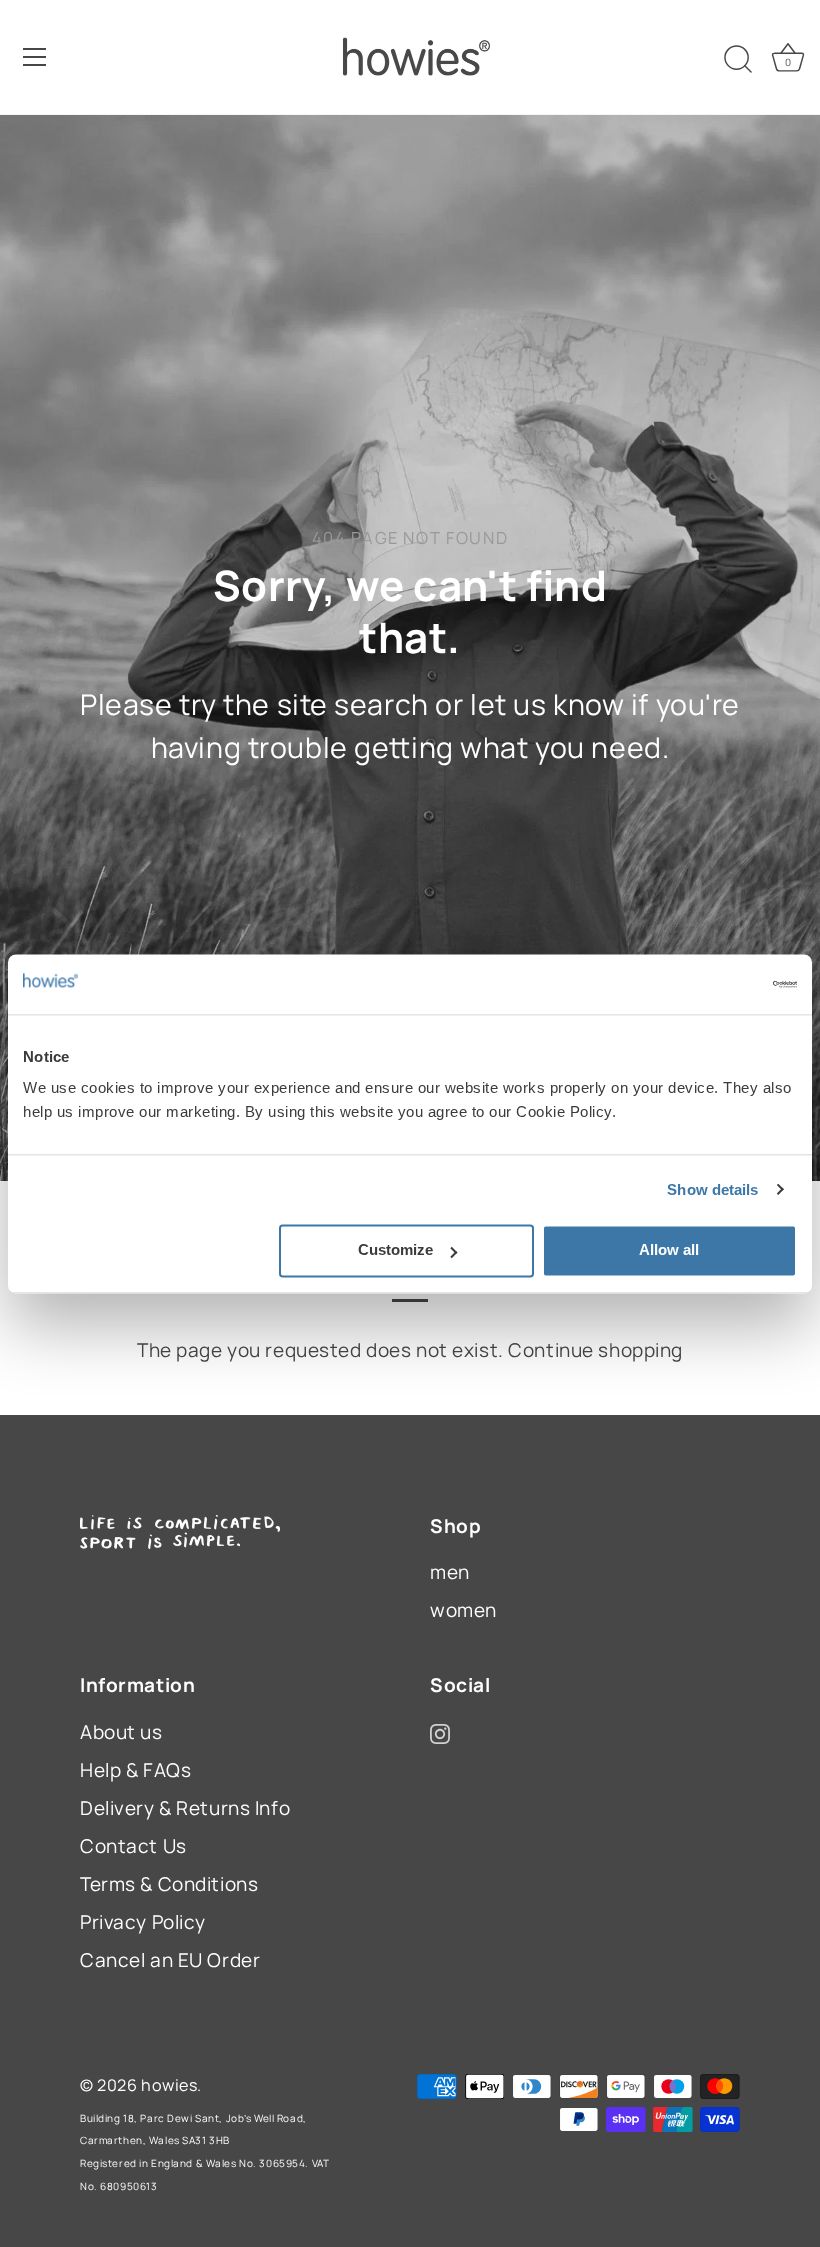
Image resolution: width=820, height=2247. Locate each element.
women (463, 1610)
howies (169, 2085)
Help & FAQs (135, 1770)
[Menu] (35, 57)
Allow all (669, 1249)
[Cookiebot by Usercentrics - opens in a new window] (709, 984)
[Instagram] (440, 1732)
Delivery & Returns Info (185, 1808)
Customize (395, 1249)
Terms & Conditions (169, 1884)
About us (121, 1732)
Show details (712, 1189)
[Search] (738, 60)
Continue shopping (595, 1350)
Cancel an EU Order (170, 1960)
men (450, 1572)
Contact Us (133, 1846)
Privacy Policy (143, 1922)
